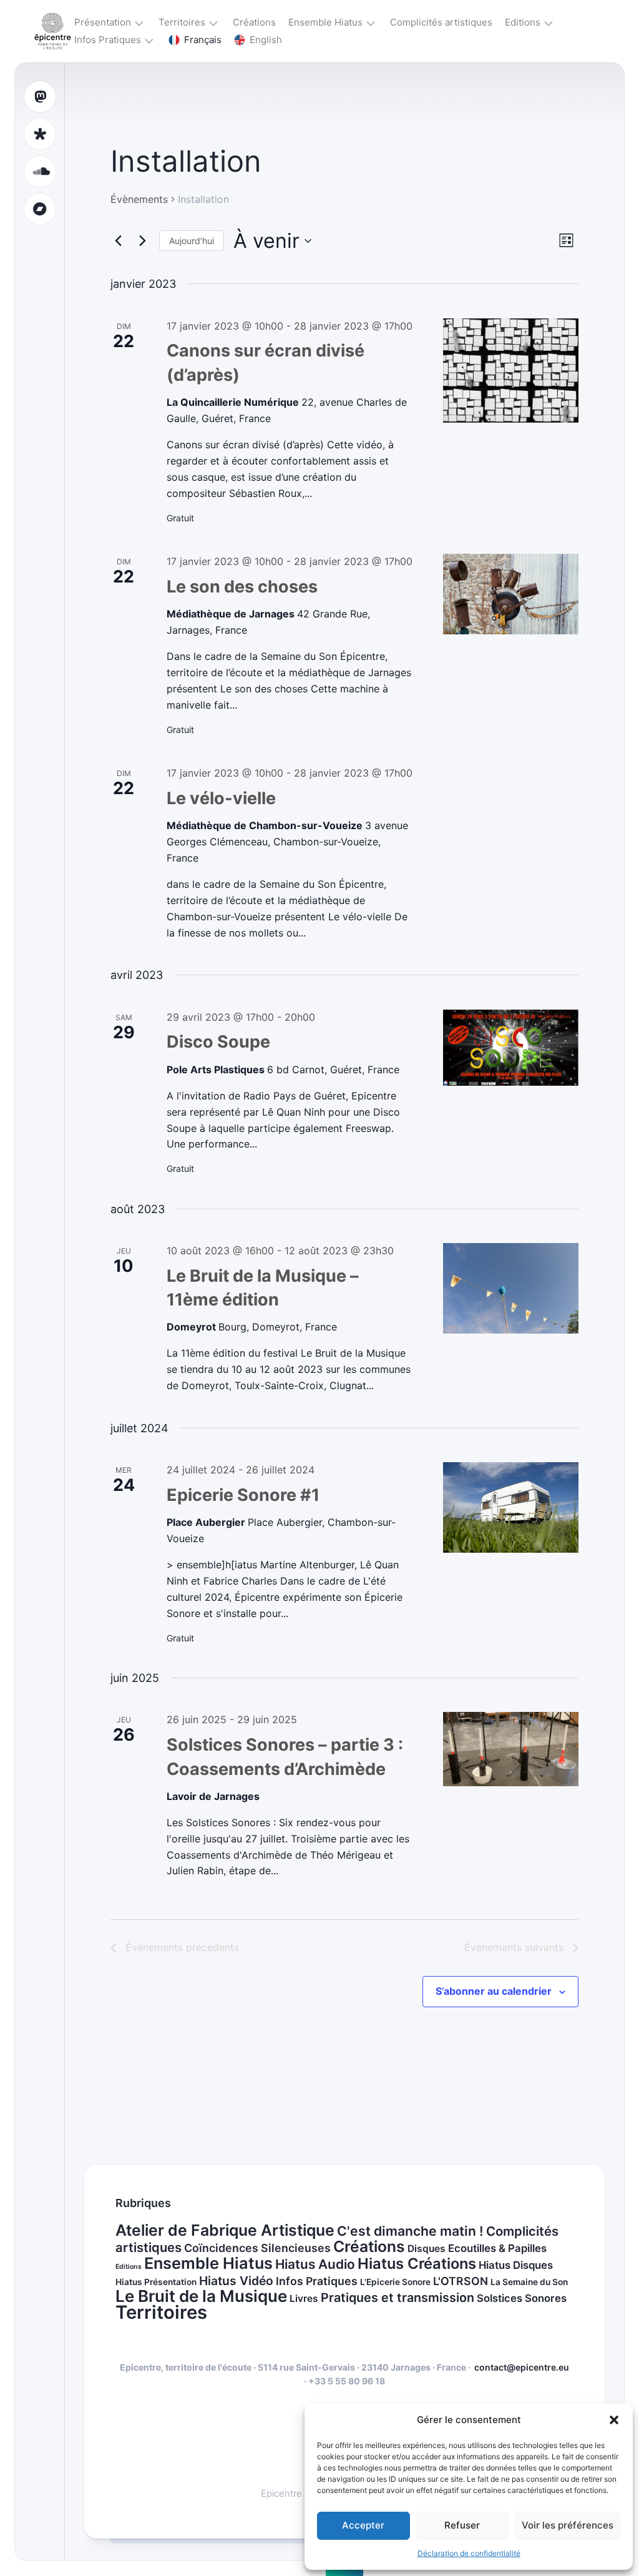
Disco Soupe (218, 1042)
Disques (427, 2249)
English (266, 40)
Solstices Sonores (522, 2298)
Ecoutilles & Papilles (497, 2248)
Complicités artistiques (441, 22)
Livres (304, 2298)
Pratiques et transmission (398, 2298)
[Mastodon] (40, 97)
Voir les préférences (568, 2525)
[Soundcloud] (40, 172)
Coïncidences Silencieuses (257, 2248)
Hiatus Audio (315, 2264)
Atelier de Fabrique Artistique (225, 2230)
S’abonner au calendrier (494, 1991)
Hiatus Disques (516, 2265)
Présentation (103, 22)
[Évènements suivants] (142, 241)
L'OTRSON (461, 2281)
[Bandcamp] (40, 209)
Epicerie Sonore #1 (243, 1495)
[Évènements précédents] (118, 241)
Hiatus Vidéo (236, 2281)
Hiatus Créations (417, 2264)
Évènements (139, 199)
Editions (523, 22)
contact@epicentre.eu (522, 2367)
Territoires (182, 22)
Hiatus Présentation (156, 2282)
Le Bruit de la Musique (201, 2296)
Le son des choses (242, 587)
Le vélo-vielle (221, 798)
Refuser (462, 2525)
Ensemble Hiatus (325, 22)
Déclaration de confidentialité (469, 2553)
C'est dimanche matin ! (410, 2231)
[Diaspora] (40, 134)
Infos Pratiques (108, 40)
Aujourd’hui (192, 241)
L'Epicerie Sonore (395, 2282)
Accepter (363, 2525)
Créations (254, 22)
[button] (614, 2420)
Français (203, 40)
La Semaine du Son (529, 2282)
